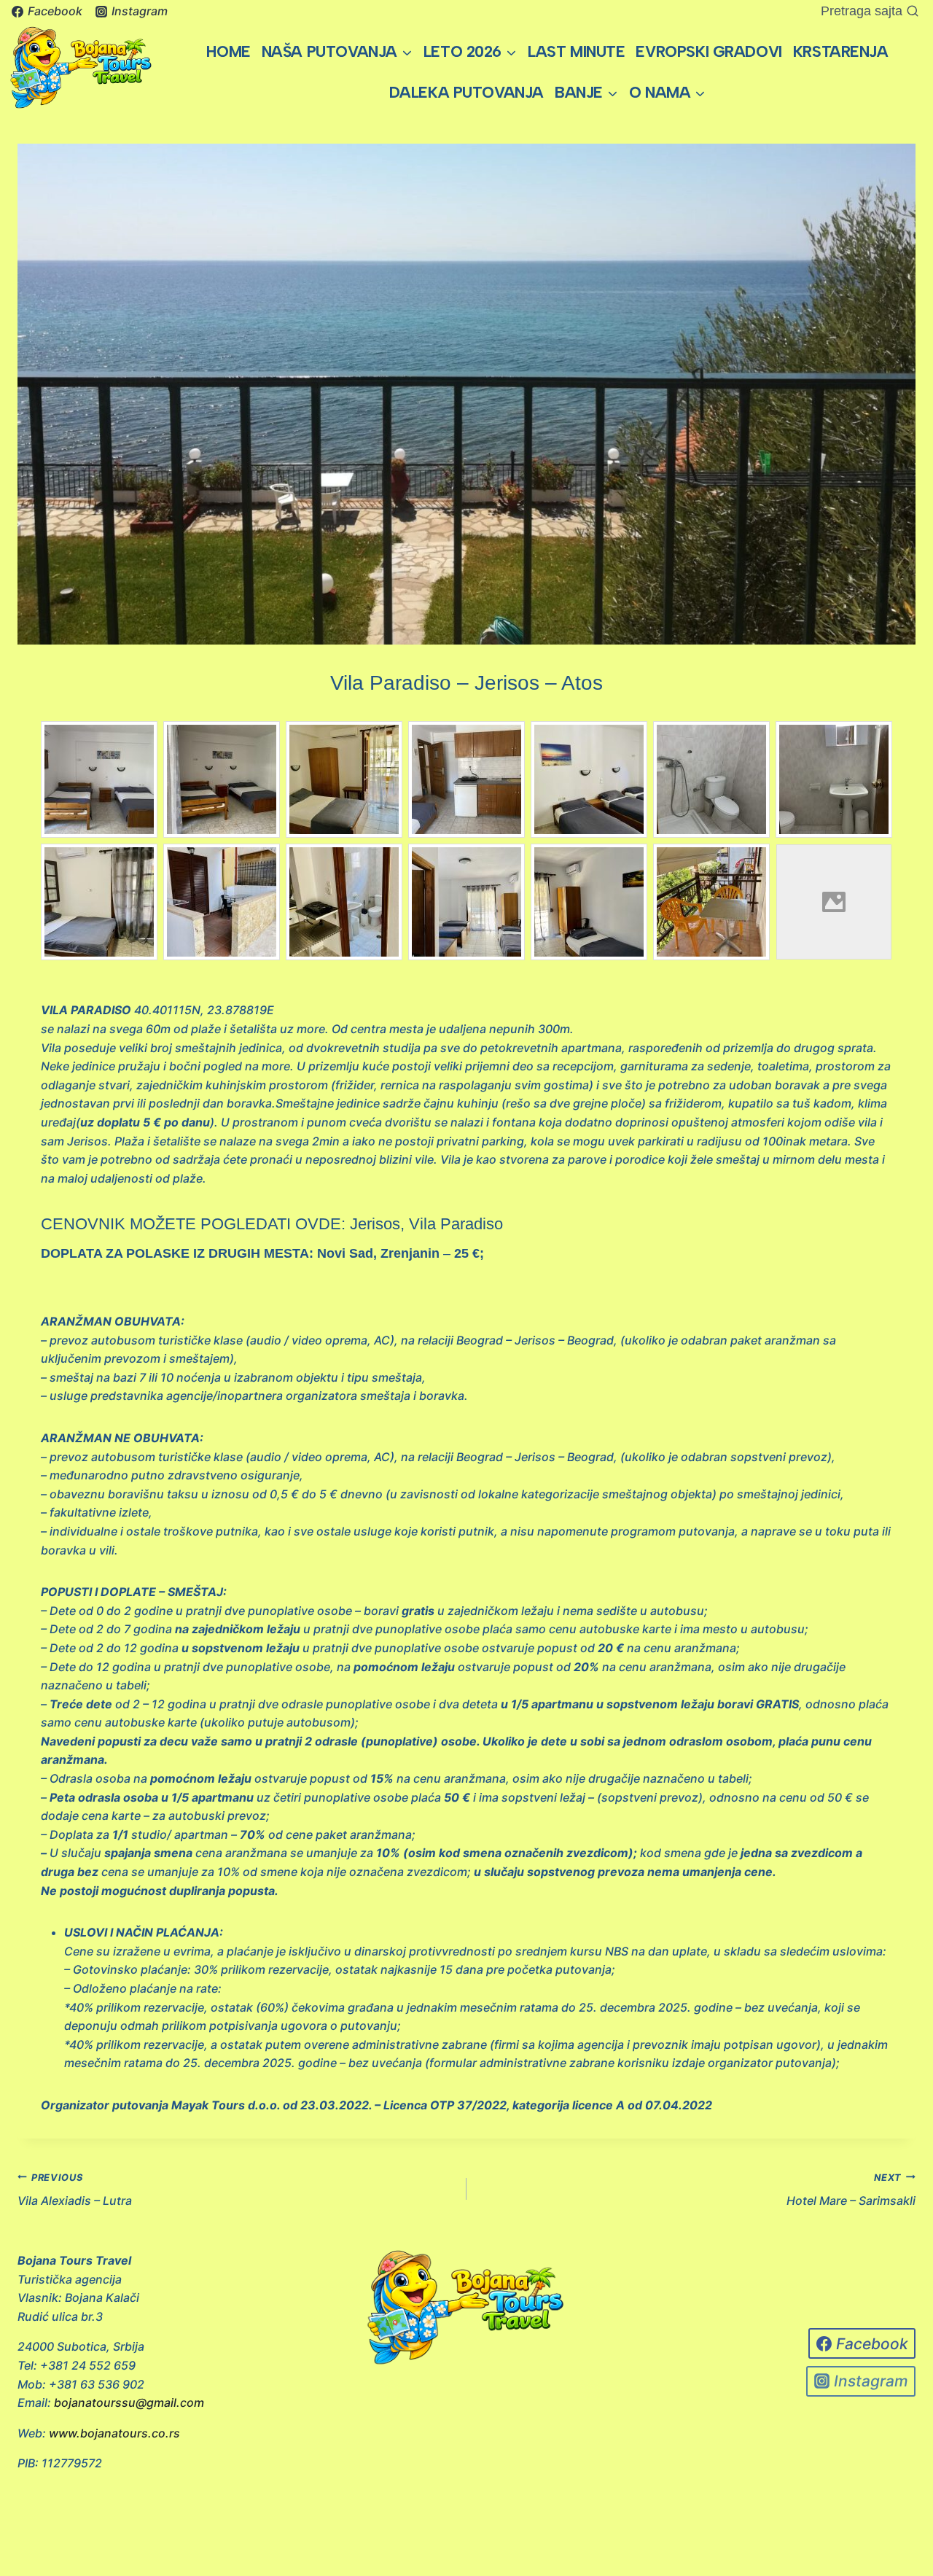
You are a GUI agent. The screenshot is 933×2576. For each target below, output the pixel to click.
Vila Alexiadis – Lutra (75, 2190)
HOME (228, 51)
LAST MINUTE (576, 51)
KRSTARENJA (841, 51)
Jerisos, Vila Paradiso (426, 1224)
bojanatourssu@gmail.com (129, 2402)
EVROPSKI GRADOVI (708, 51)
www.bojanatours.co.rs (114, 2433)
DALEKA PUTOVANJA (466, 92)
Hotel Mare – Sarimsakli (851, 2190)
